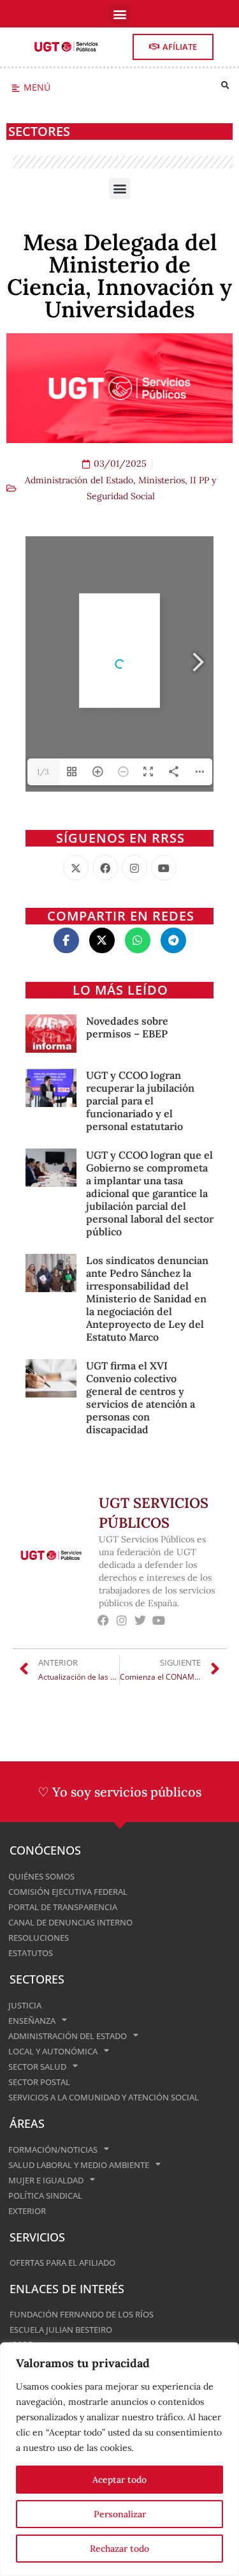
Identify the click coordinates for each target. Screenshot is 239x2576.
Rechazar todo (119, 2549)
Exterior (27, 2211)
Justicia (25, 2005)
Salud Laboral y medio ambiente (79, 2165)
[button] (119, 14)
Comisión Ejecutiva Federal (68, 1892)
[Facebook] (105, 868)
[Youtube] (164, 868)
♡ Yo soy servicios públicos (119, 1792)
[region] (119, 2459)
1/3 (43, 772)
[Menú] (16, 88)
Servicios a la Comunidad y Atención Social (104, 2097)
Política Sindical (45, 2196)
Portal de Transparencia (63, 1907)
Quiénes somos (41, 1876)
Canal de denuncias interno (70, 1922)
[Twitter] (141, 1621)
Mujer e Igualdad (46, 2180)
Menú (37, 87)
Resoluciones (39, 1938)
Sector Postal (39, 2082)
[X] (76, 868)
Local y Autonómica (53, 2051)
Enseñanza (32, 2021)
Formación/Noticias (53, 2150)
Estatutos (31, 1953)
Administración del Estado (79, 480)
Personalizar (120, 2514)
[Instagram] (134, 868)
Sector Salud (37, 2067)
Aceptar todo (119, 2480)
